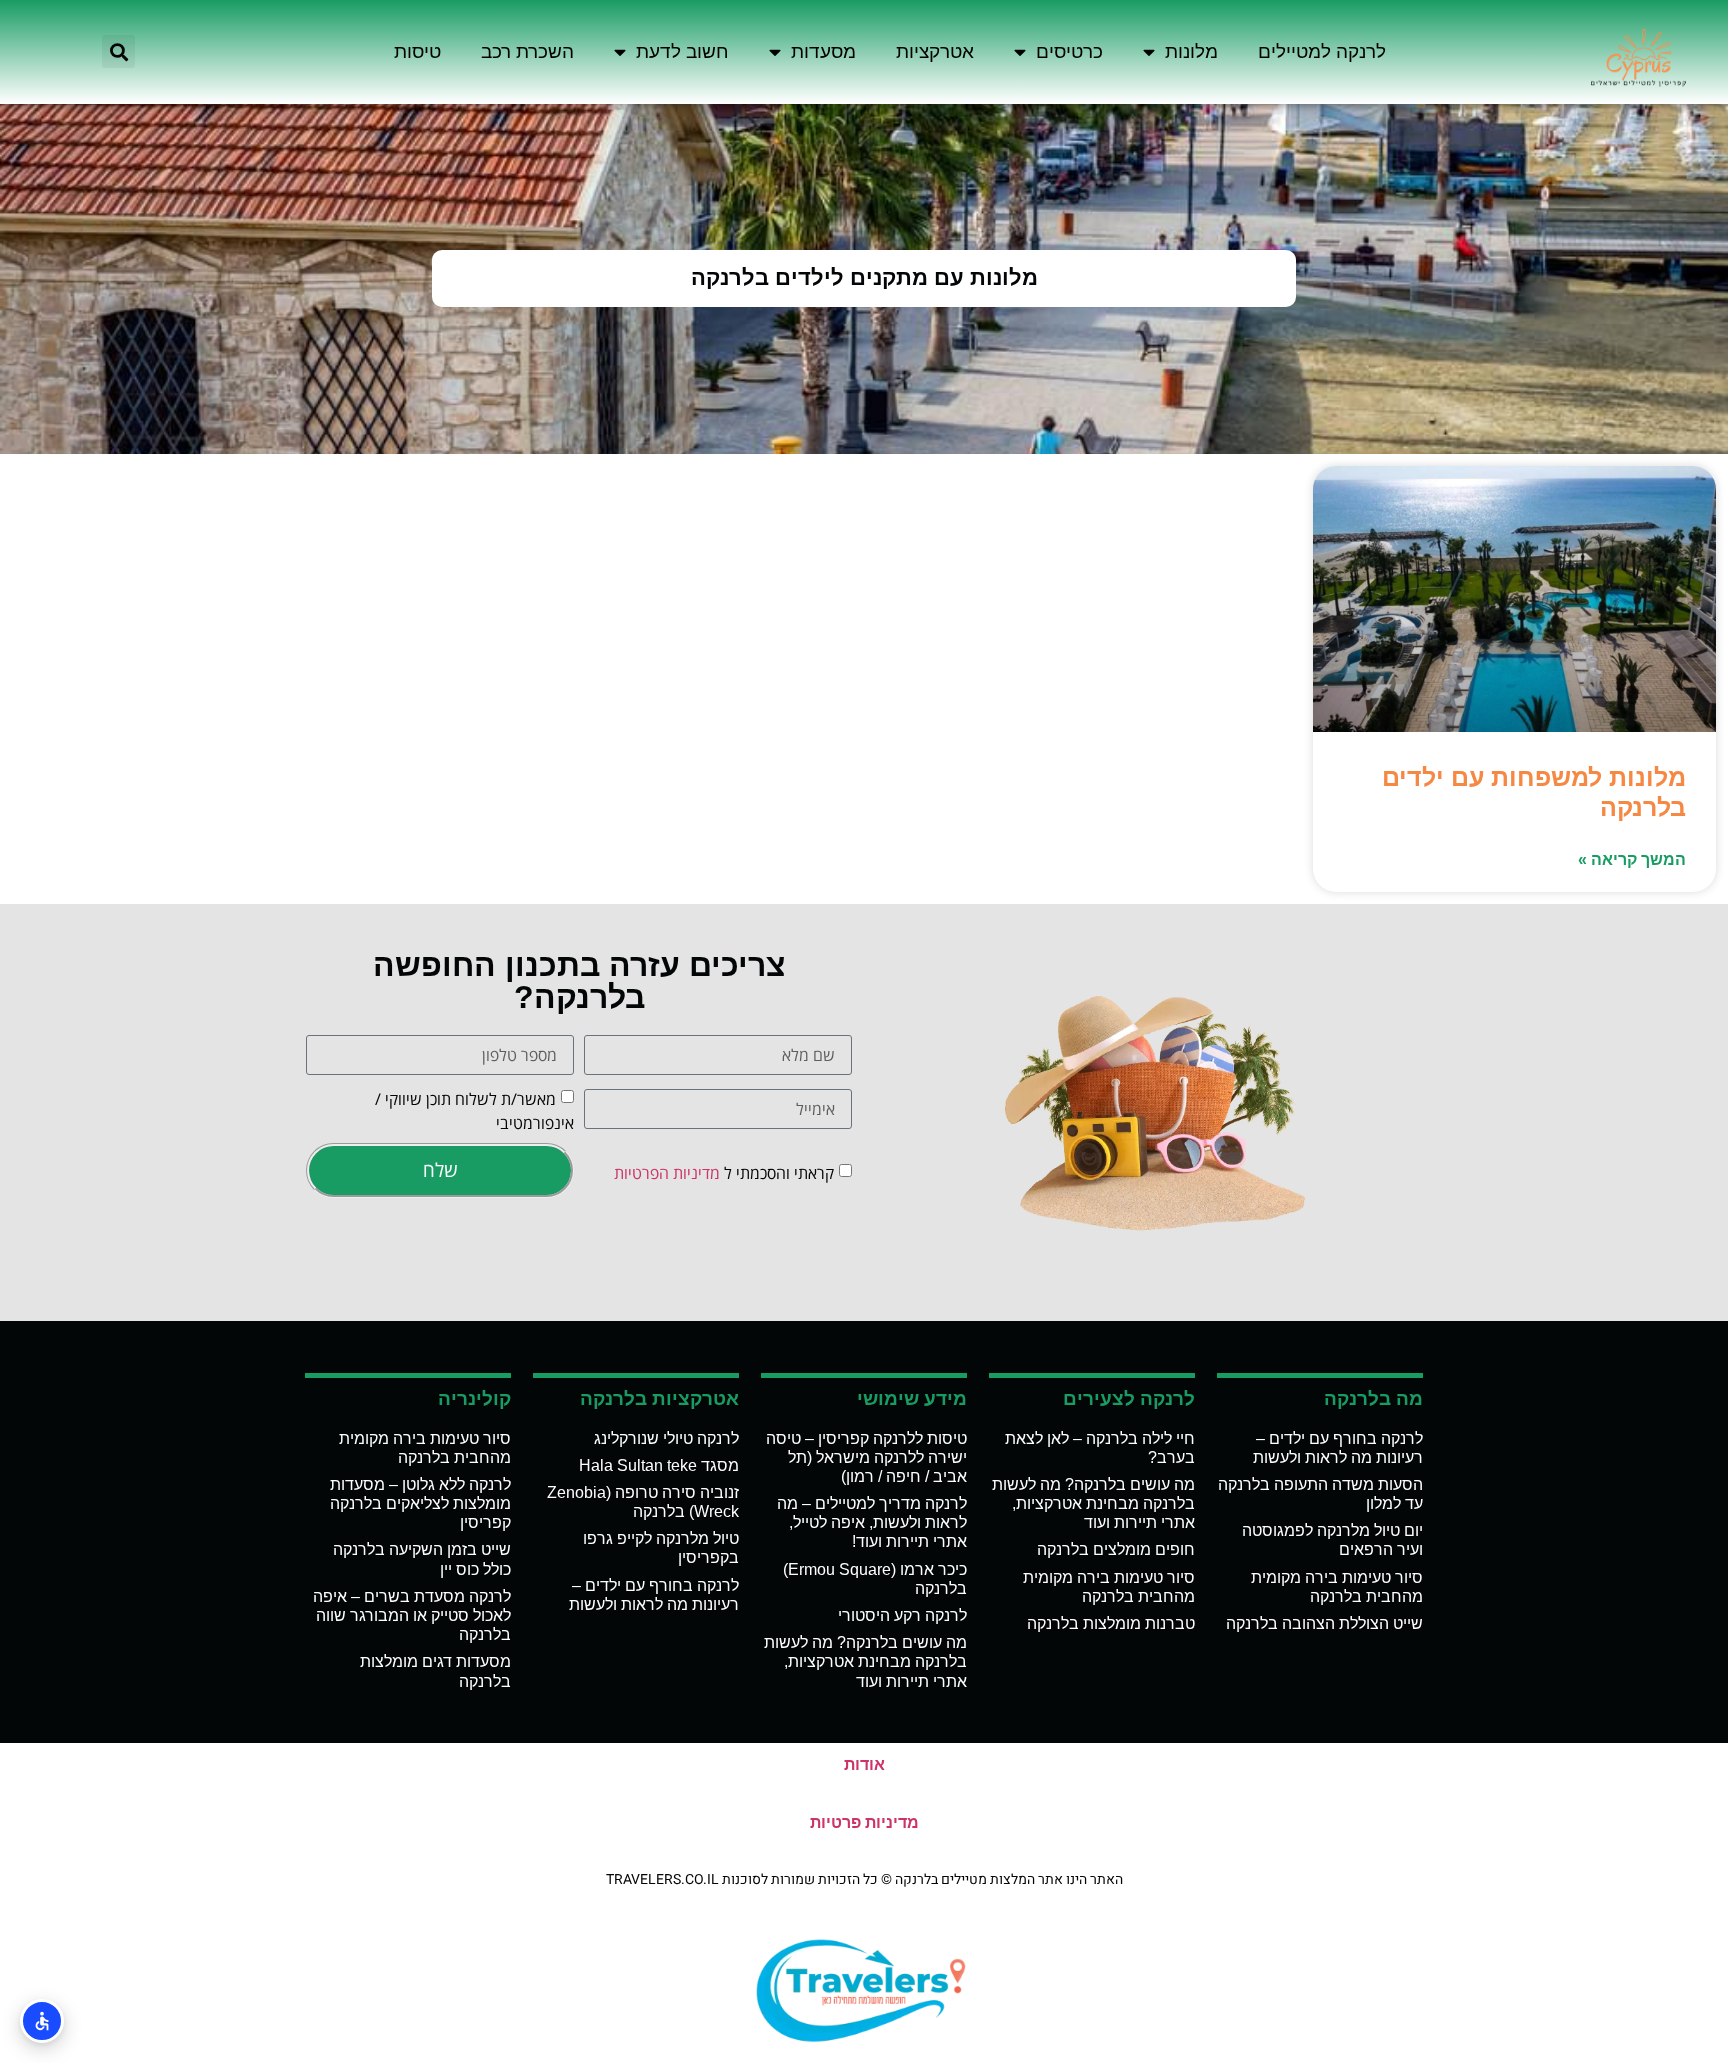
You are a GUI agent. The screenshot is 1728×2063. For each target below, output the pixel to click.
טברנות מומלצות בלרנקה (1111, 1623)
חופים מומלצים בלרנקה (1116, 1549)
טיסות (417, 51)
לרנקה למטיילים (1322, 51)
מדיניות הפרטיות (667, 1172)
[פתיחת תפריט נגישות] (42, 2021)
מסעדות (823, 51)
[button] (118, 51)
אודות (864, 1764)
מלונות (1191, 51)
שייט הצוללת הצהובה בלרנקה (1324, 1623)
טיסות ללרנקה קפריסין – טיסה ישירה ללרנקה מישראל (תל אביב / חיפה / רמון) (866, 1457)
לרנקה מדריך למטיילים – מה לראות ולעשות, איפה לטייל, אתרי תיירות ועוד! (872, 1522)
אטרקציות (935, 51)
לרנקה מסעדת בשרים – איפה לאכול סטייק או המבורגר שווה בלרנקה (412, 1615)
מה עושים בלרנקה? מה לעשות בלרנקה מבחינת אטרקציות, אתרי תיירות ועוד (1093, 1503)
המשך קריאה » (1632, 859)
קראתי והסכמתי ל (724, 1172)
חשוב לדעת (682, 51)
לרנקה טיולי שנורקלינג (666, 1438)
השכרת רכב (527, 51)
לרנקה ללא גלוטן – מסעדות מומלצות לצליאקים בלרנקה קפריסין (420, 1503)
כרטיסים (1069, 51)
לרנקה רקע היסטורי (902, 1615)
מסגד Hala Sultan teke (659, 1465)
